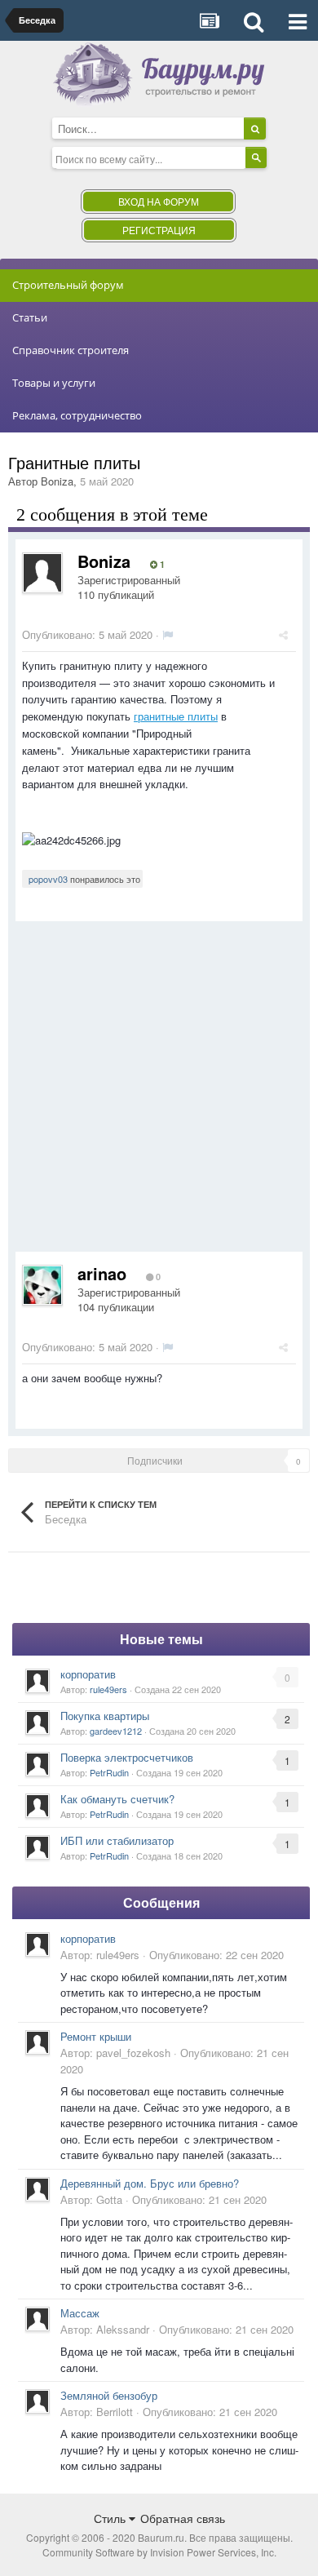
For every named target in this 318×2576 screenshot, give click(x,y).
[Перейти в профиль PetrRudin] (38, 1764)
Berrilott (115, 2412)
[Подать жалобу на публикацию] (168, 634)
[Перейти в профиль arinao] (42, 1285)
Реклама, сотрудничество (77, 415)
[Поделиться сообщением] (283, 634)
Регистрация (159, 230)
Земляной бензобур (109, 2395)
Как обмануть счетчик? (117, 1799)
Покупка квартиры (105, 1716)
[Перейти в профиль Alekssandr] (38, 2319)
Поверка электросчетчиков (127, 1757)
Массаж (80, 2313)
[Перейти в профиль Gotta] (38, 2189)
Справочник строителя (71, 350)
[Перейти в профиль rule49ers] (38, 1681)
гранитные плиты (176, 716)
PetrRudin (109, 1772)
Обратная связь (183, 2518)
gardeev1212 (116, 1731)
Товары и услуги (54, 383)
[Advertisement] (159, 1093)
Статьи (30, 317)
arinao (102, 1273)
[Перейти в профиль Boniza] (42, 573)
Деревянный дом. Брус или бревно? (150, 2183)
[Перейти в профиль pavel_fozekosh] (38, 2042)
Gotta (109, 2199)
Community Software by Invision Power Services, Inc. (159, 2552)
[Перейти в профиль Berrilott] (38, 2401)
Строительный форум (68, 285)
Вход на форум (159, 201)
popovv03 (48, 879)
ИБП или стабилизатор (117, 1840)
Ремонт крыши (96, 2036)
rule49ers (108, 1689)
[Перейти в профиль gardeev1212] (38, 1723)
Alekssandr (123, 2329)
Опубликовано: (87, 634)
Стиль (111, 2518)
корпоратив (88, 1674)
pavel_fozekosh (133, 2053)
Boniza (57, 481)
